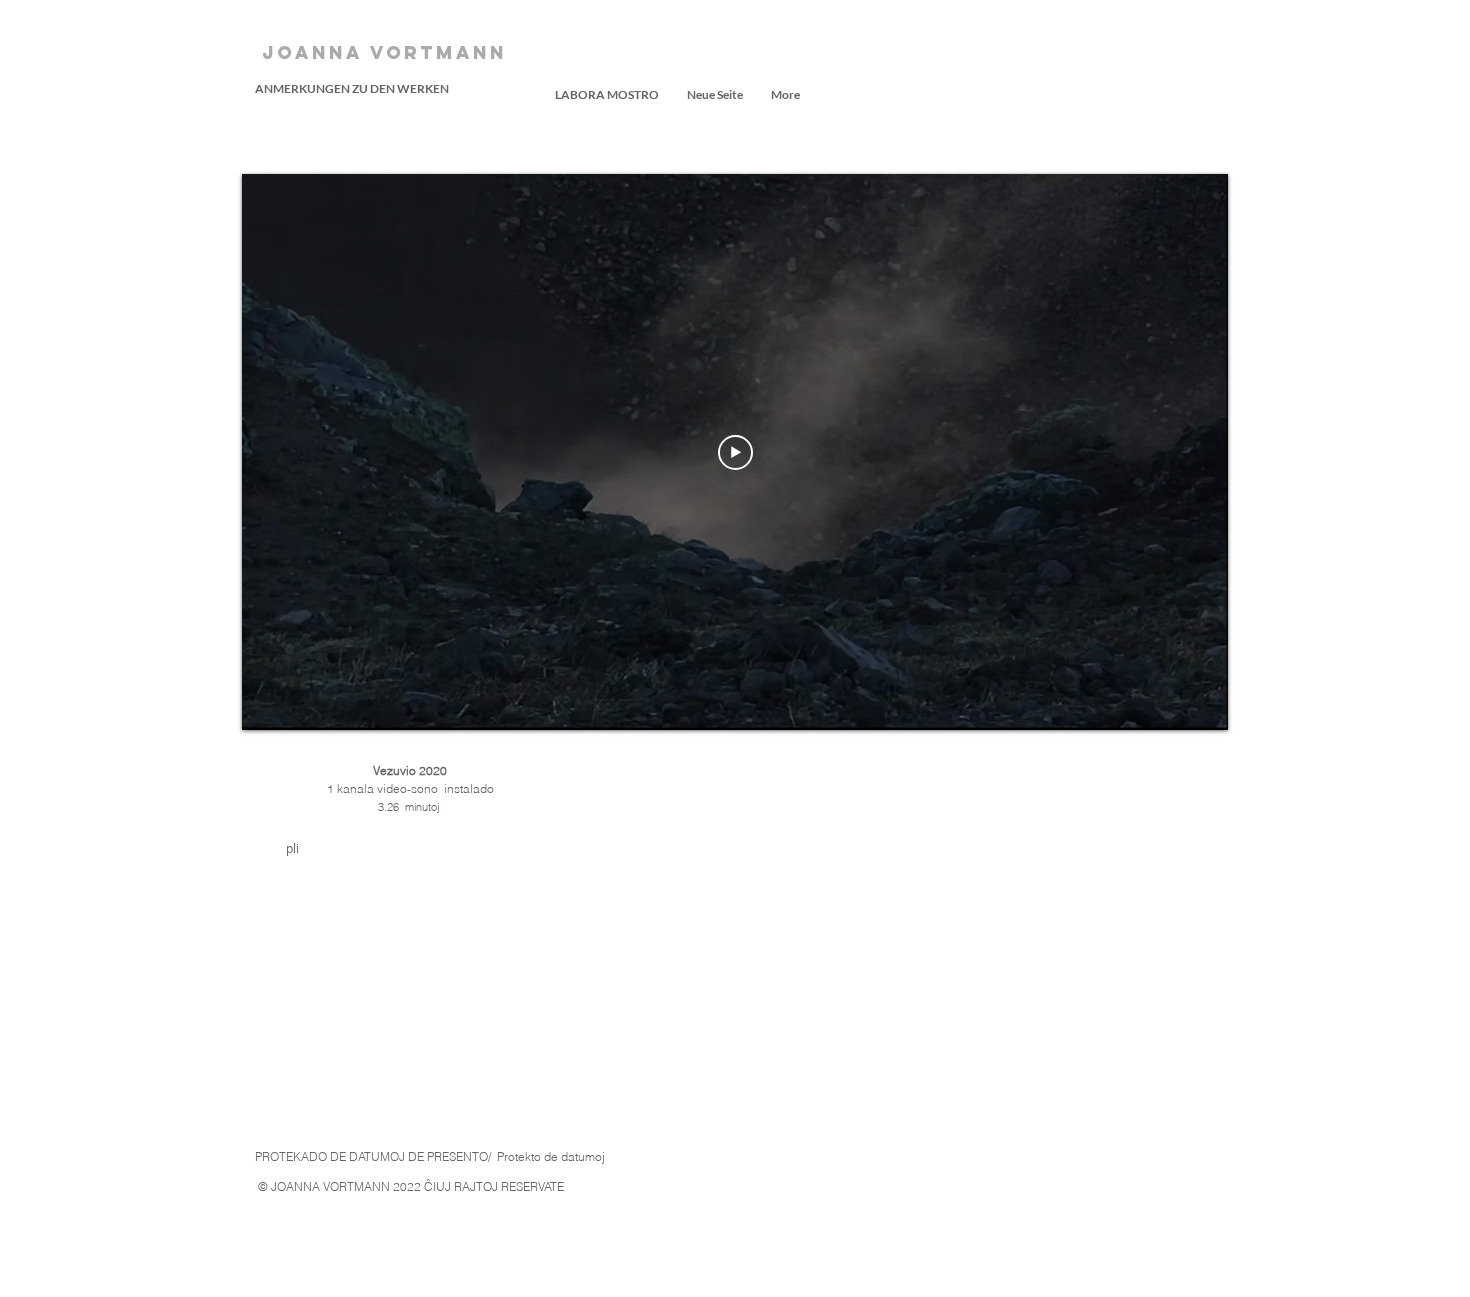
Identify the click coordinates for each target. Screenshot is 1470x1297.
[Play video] (735, 452)
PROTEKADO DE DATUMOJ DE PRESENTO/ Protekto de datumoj (430, 1156)
